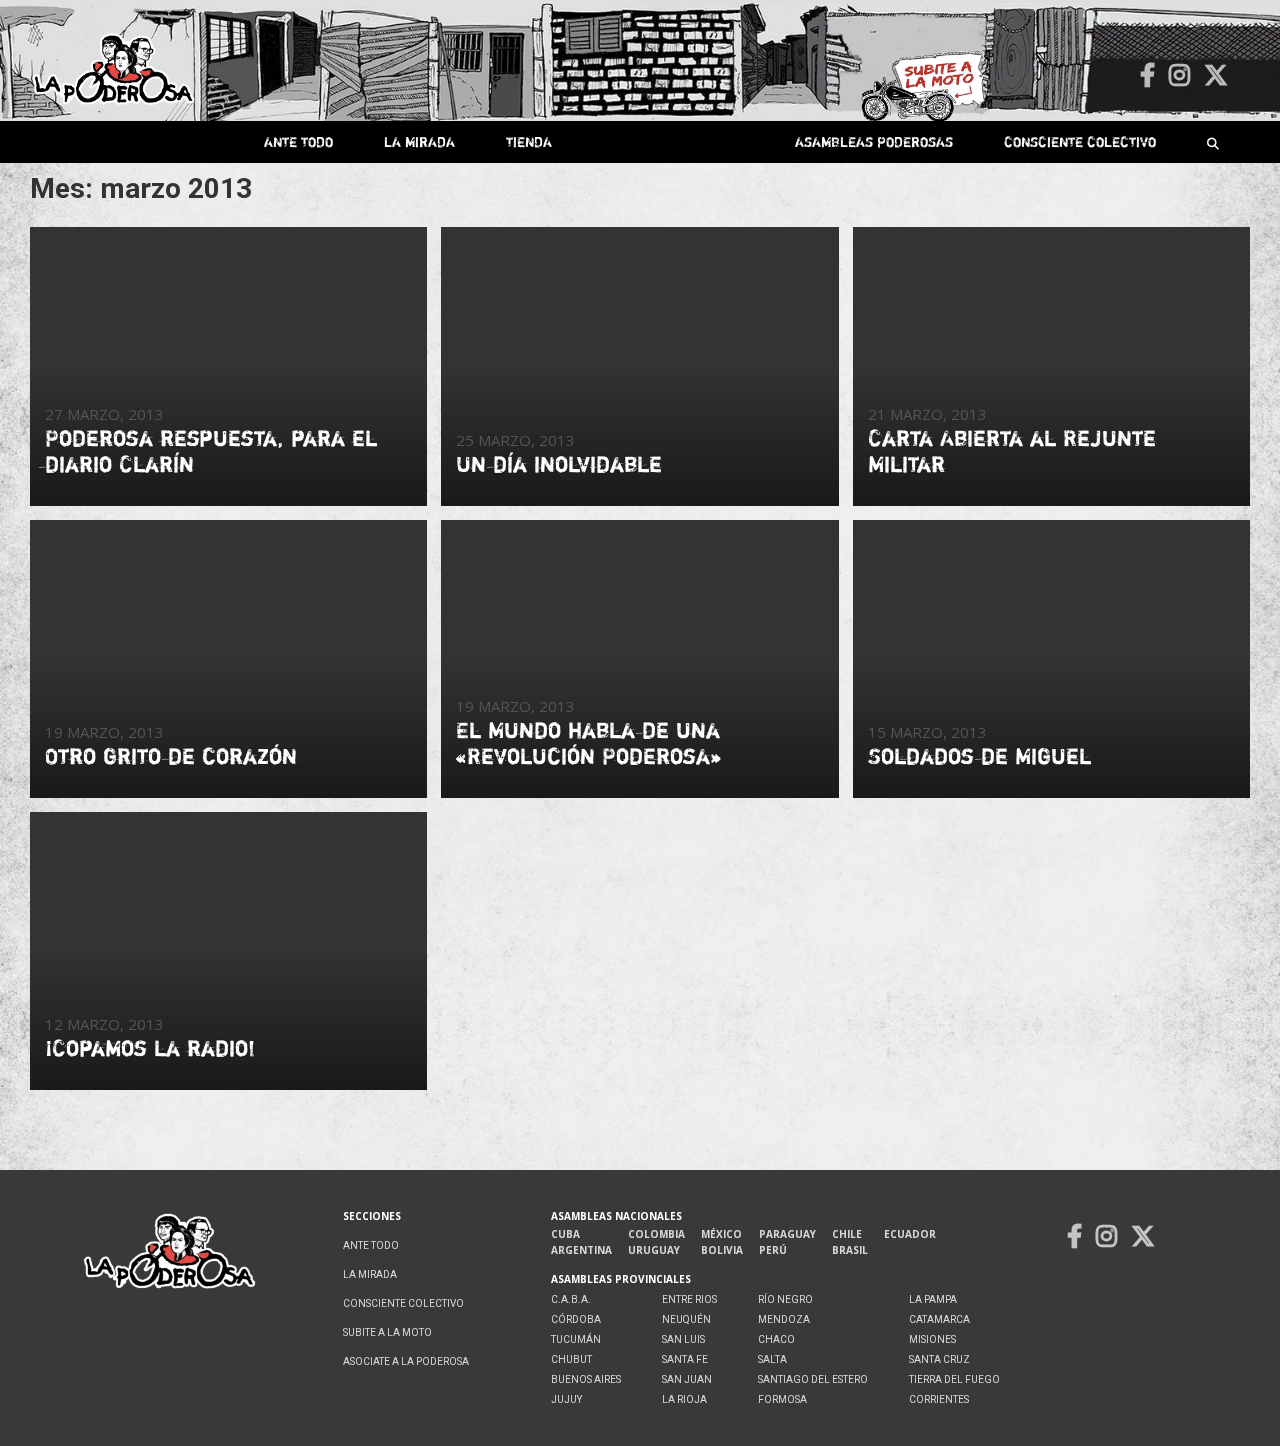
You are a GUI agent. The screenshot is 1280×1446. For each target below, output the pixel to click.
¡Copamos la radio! (150, 1048)
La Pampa (933, 1299)
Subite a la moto (387, 1332)
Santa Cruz (939, 1359)
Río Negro (785, 1299)
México (721, 1234)
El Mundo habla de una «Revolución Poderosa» (588, 743)
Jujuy (566, 1399)
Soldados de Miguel (979, 756)
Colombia (656, 1234)
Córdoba (576, 1319)
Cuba (565, 1234)
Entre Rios (689, 1299)
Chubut (571, 1359)
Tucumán (576, 1339)
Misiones (932, 1339)
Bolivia (722, 1250)
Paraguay (787, 1234)
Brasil (850, 1250)
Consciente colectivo (1080, 141)
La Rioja (684, 1399)
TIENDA (529, 141)
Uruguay (654, 1250)
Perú (773, 1250)
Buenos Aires (586, 1379)
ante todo (298, 141)
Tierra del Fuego (954, 1379)
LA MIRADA (419, 141)
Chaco (776, 1339)
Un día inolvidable (559, 464)
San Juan (687, 1379)
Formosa (782, 1399)
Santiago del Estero (813, 1379)
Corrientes (939, 1399)
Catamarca (939, 1319)
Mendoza (784, 1319)
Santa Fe (685, 1359)
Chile (847, 1234)
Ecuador (910, 1234)
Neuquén (686, 1319)
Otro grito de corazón (171, 756)
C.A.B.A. (571, 1299)
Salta (772, 1359)
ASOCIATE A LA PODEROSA (406, 1361)
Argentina (581, 1250)
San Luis (683, 1339)
